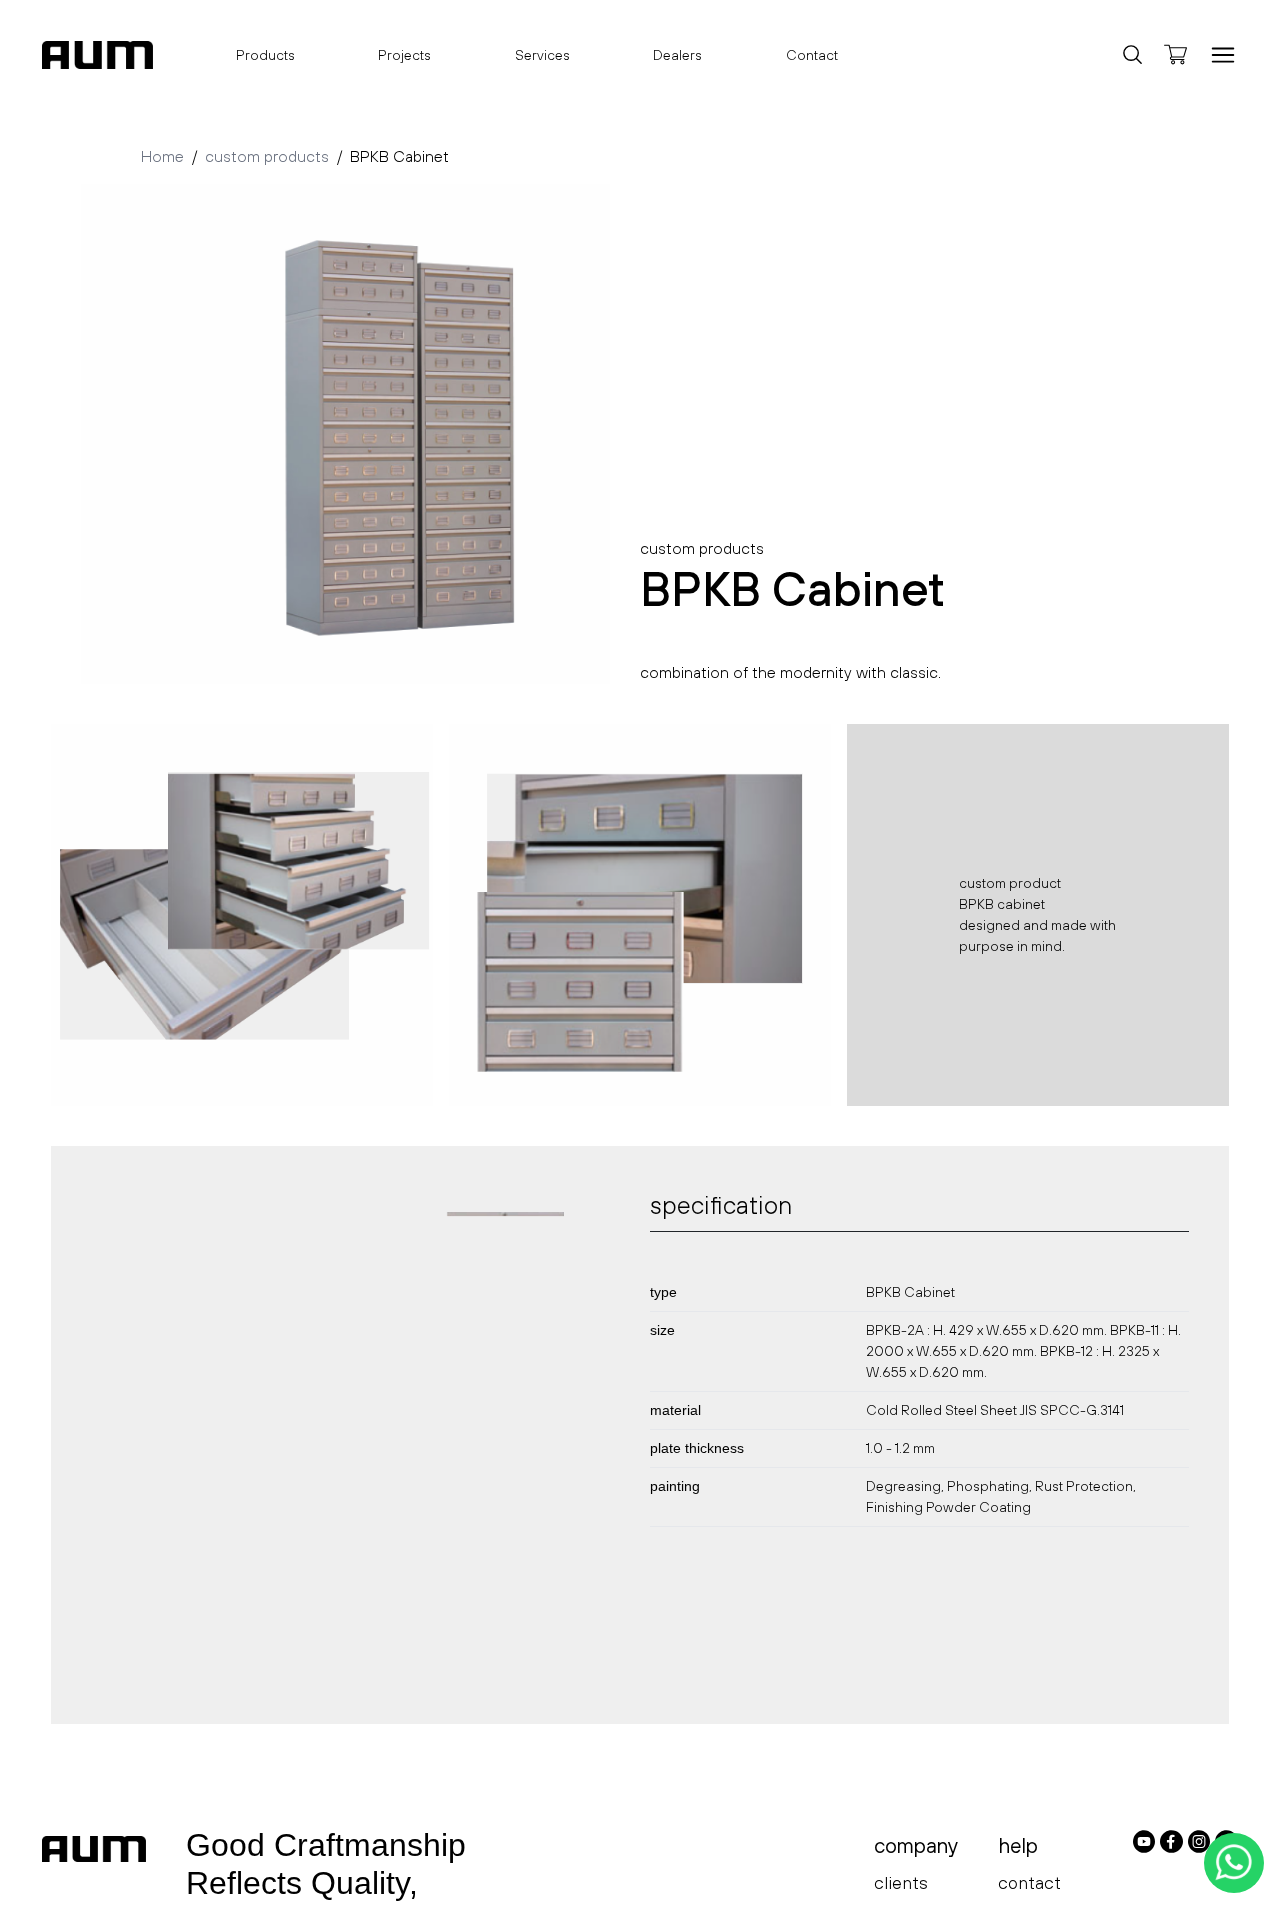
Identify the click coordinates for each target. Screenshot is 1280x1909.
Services (542, 55)
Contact (812, 55)
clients (901, 1882)
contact (1029, 1882)
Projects (404, 55)
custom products (267, 156)
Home (162, 156)
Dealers (677, 55)
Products (265, 55)
